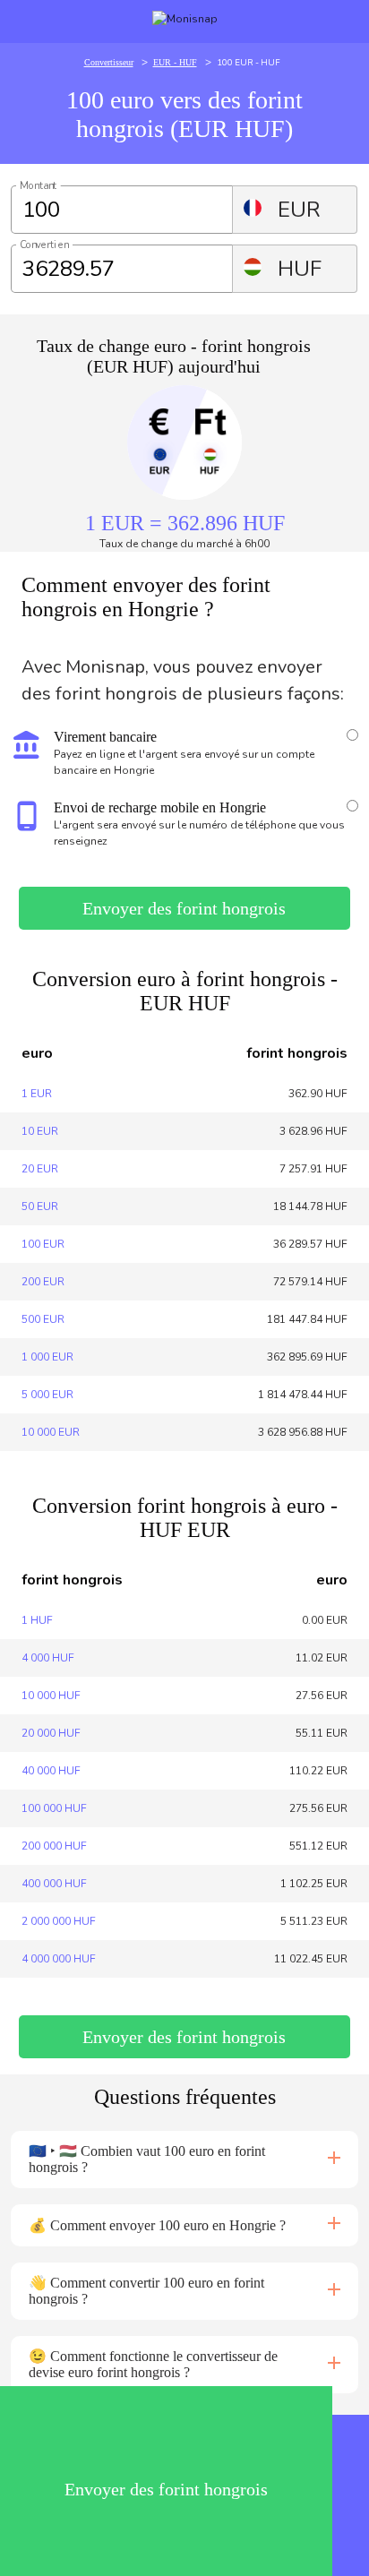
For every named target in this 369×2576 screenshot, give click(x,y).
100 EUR (43, 1244)
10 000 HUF (51, 1696)
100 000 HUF (54, 1808)
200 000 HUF (54, 1846)
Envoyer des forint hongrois (184, 908)
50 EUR (40, 1206)
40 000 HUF (51, 1771)
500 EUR (43, 1319)
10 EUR (40, 1131)
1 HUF (37, 1620)
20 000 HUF (51, 1733)
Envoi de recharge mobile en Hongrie (160, 807)
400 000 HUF (54, 1884)
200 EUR (43, 1282)
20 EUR (40, 1169)
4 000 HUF (48, 1658)
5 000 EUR (47, 1395)
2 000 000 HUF (59, 1921)
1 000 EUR (47, 1357)
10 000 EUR (51, 1432)
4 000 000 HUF (59, 1959)
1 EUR (37, 1094)
